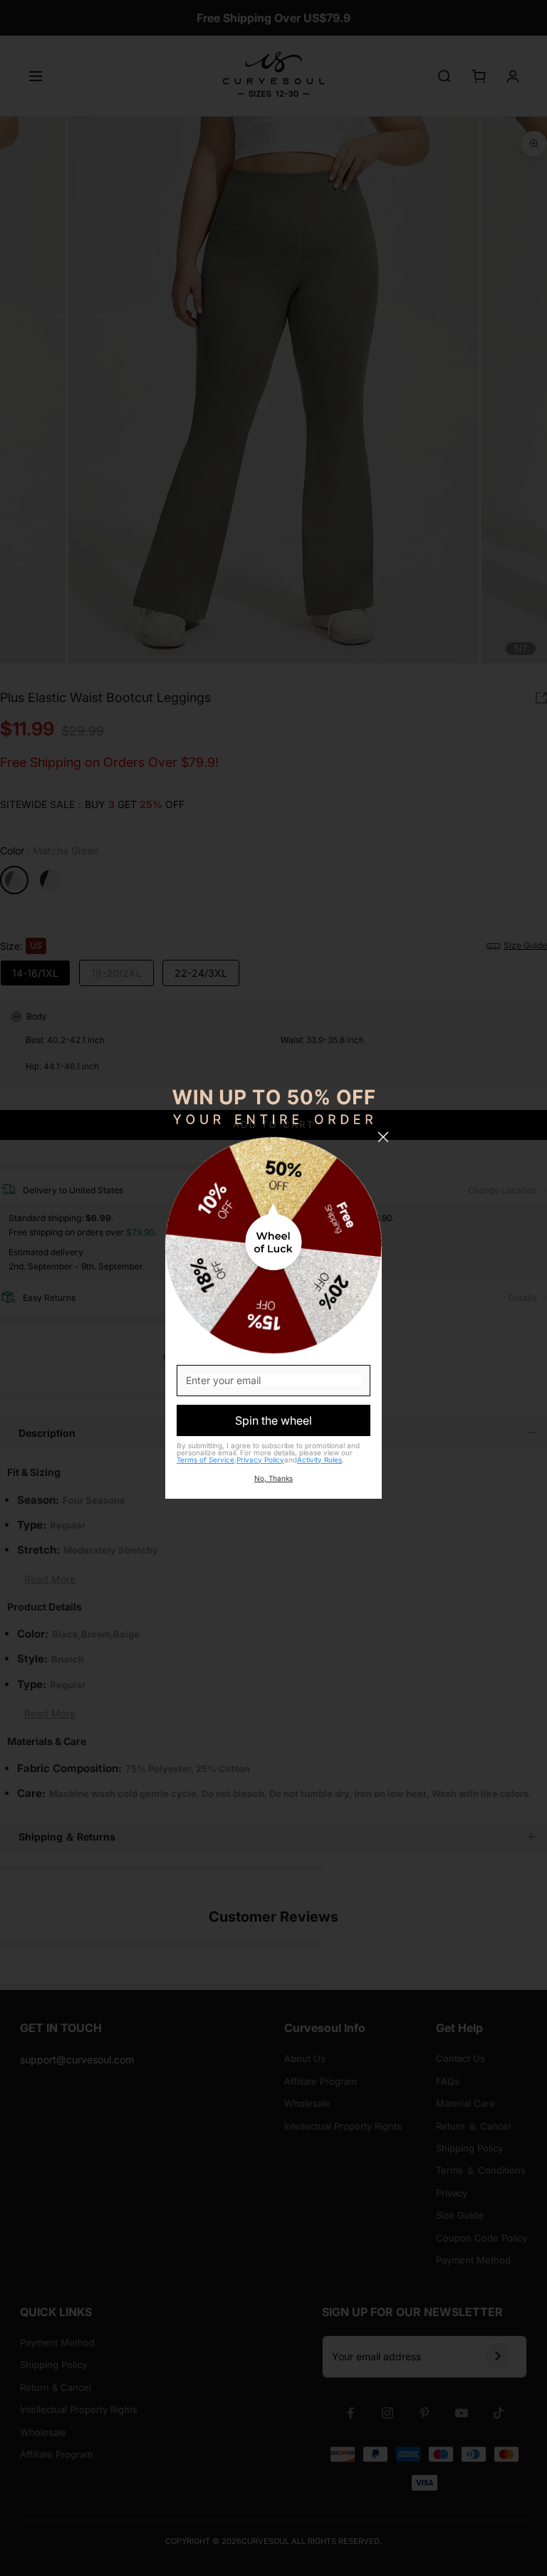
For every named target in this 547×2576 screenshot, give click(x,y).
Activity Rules (319, 1460)
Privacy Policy (260, 1460)
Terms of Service (205, 1460)
